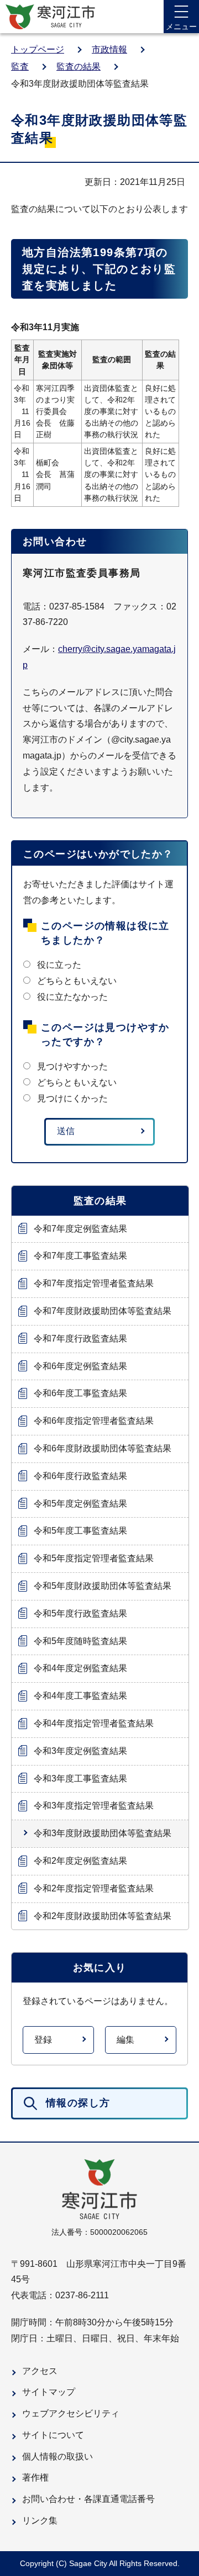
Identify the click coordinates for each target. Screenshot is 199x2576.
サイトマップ (49, 2392)
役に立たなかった (72, 997)
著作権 (35, 2477)
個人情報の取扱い (57, 2456)
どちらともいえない (77, 981)
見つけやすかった (72, 1066)
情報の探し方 (78, 2103)
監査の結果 (78, 67)
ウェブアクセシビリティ (71, 2413)
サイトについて (53, 2435)
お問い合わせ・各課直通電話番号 (88, 2499)
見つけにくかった (72, 1098)
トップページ (38, 49)
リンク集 (40, 2521)
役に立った (59, 965)
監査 (20, 67)
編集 (125, 2040)
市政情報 (109, 49)
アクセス (40, 2371)
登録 (43, 2040)
